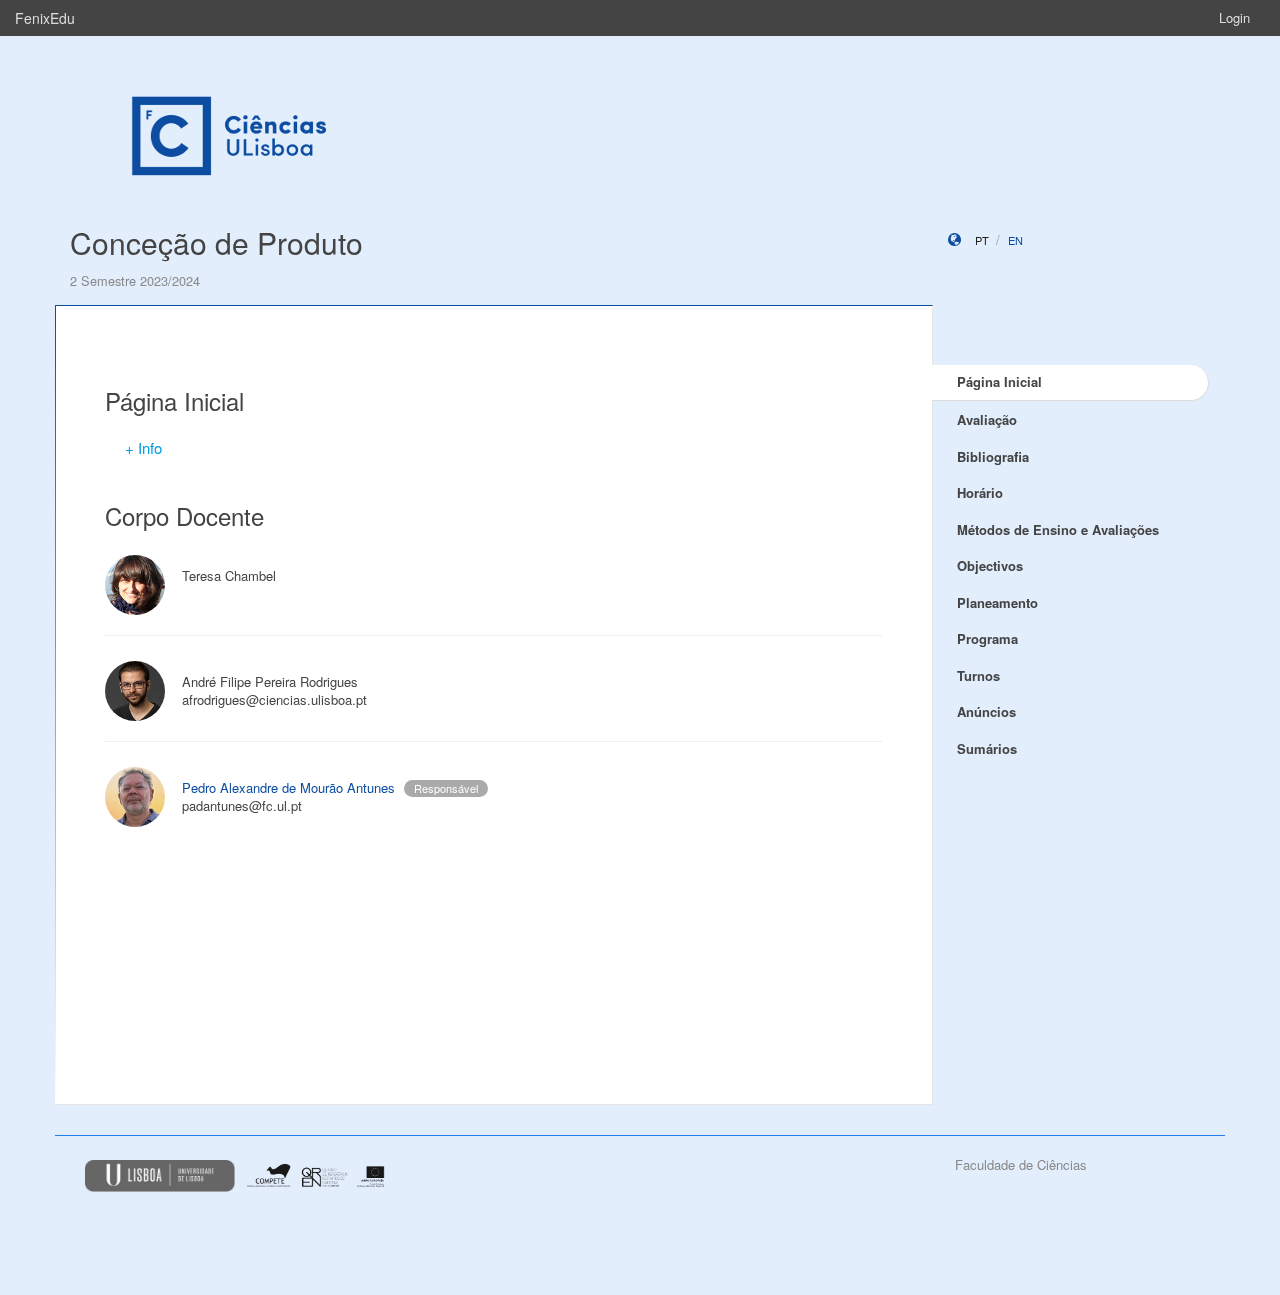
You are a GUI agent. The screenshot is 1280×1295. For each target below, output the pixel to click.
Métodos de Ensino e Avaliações (1058, 529)
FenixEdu (45, 18)
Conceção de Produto (216, 242)
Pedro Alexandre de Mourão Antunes (288, 787)
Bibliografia (993, 456)
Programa (987, 638)
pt (982, 240)
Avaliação (987, 419)
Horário (980, 492)
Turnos (978, 675)
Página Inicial (999, 381)
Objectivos (990, 565)
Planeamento (997, 602)
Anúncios (986, 711)
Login (1234, 17)
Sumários (987, 748)
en (1015, 240)
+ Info (143, 447)
